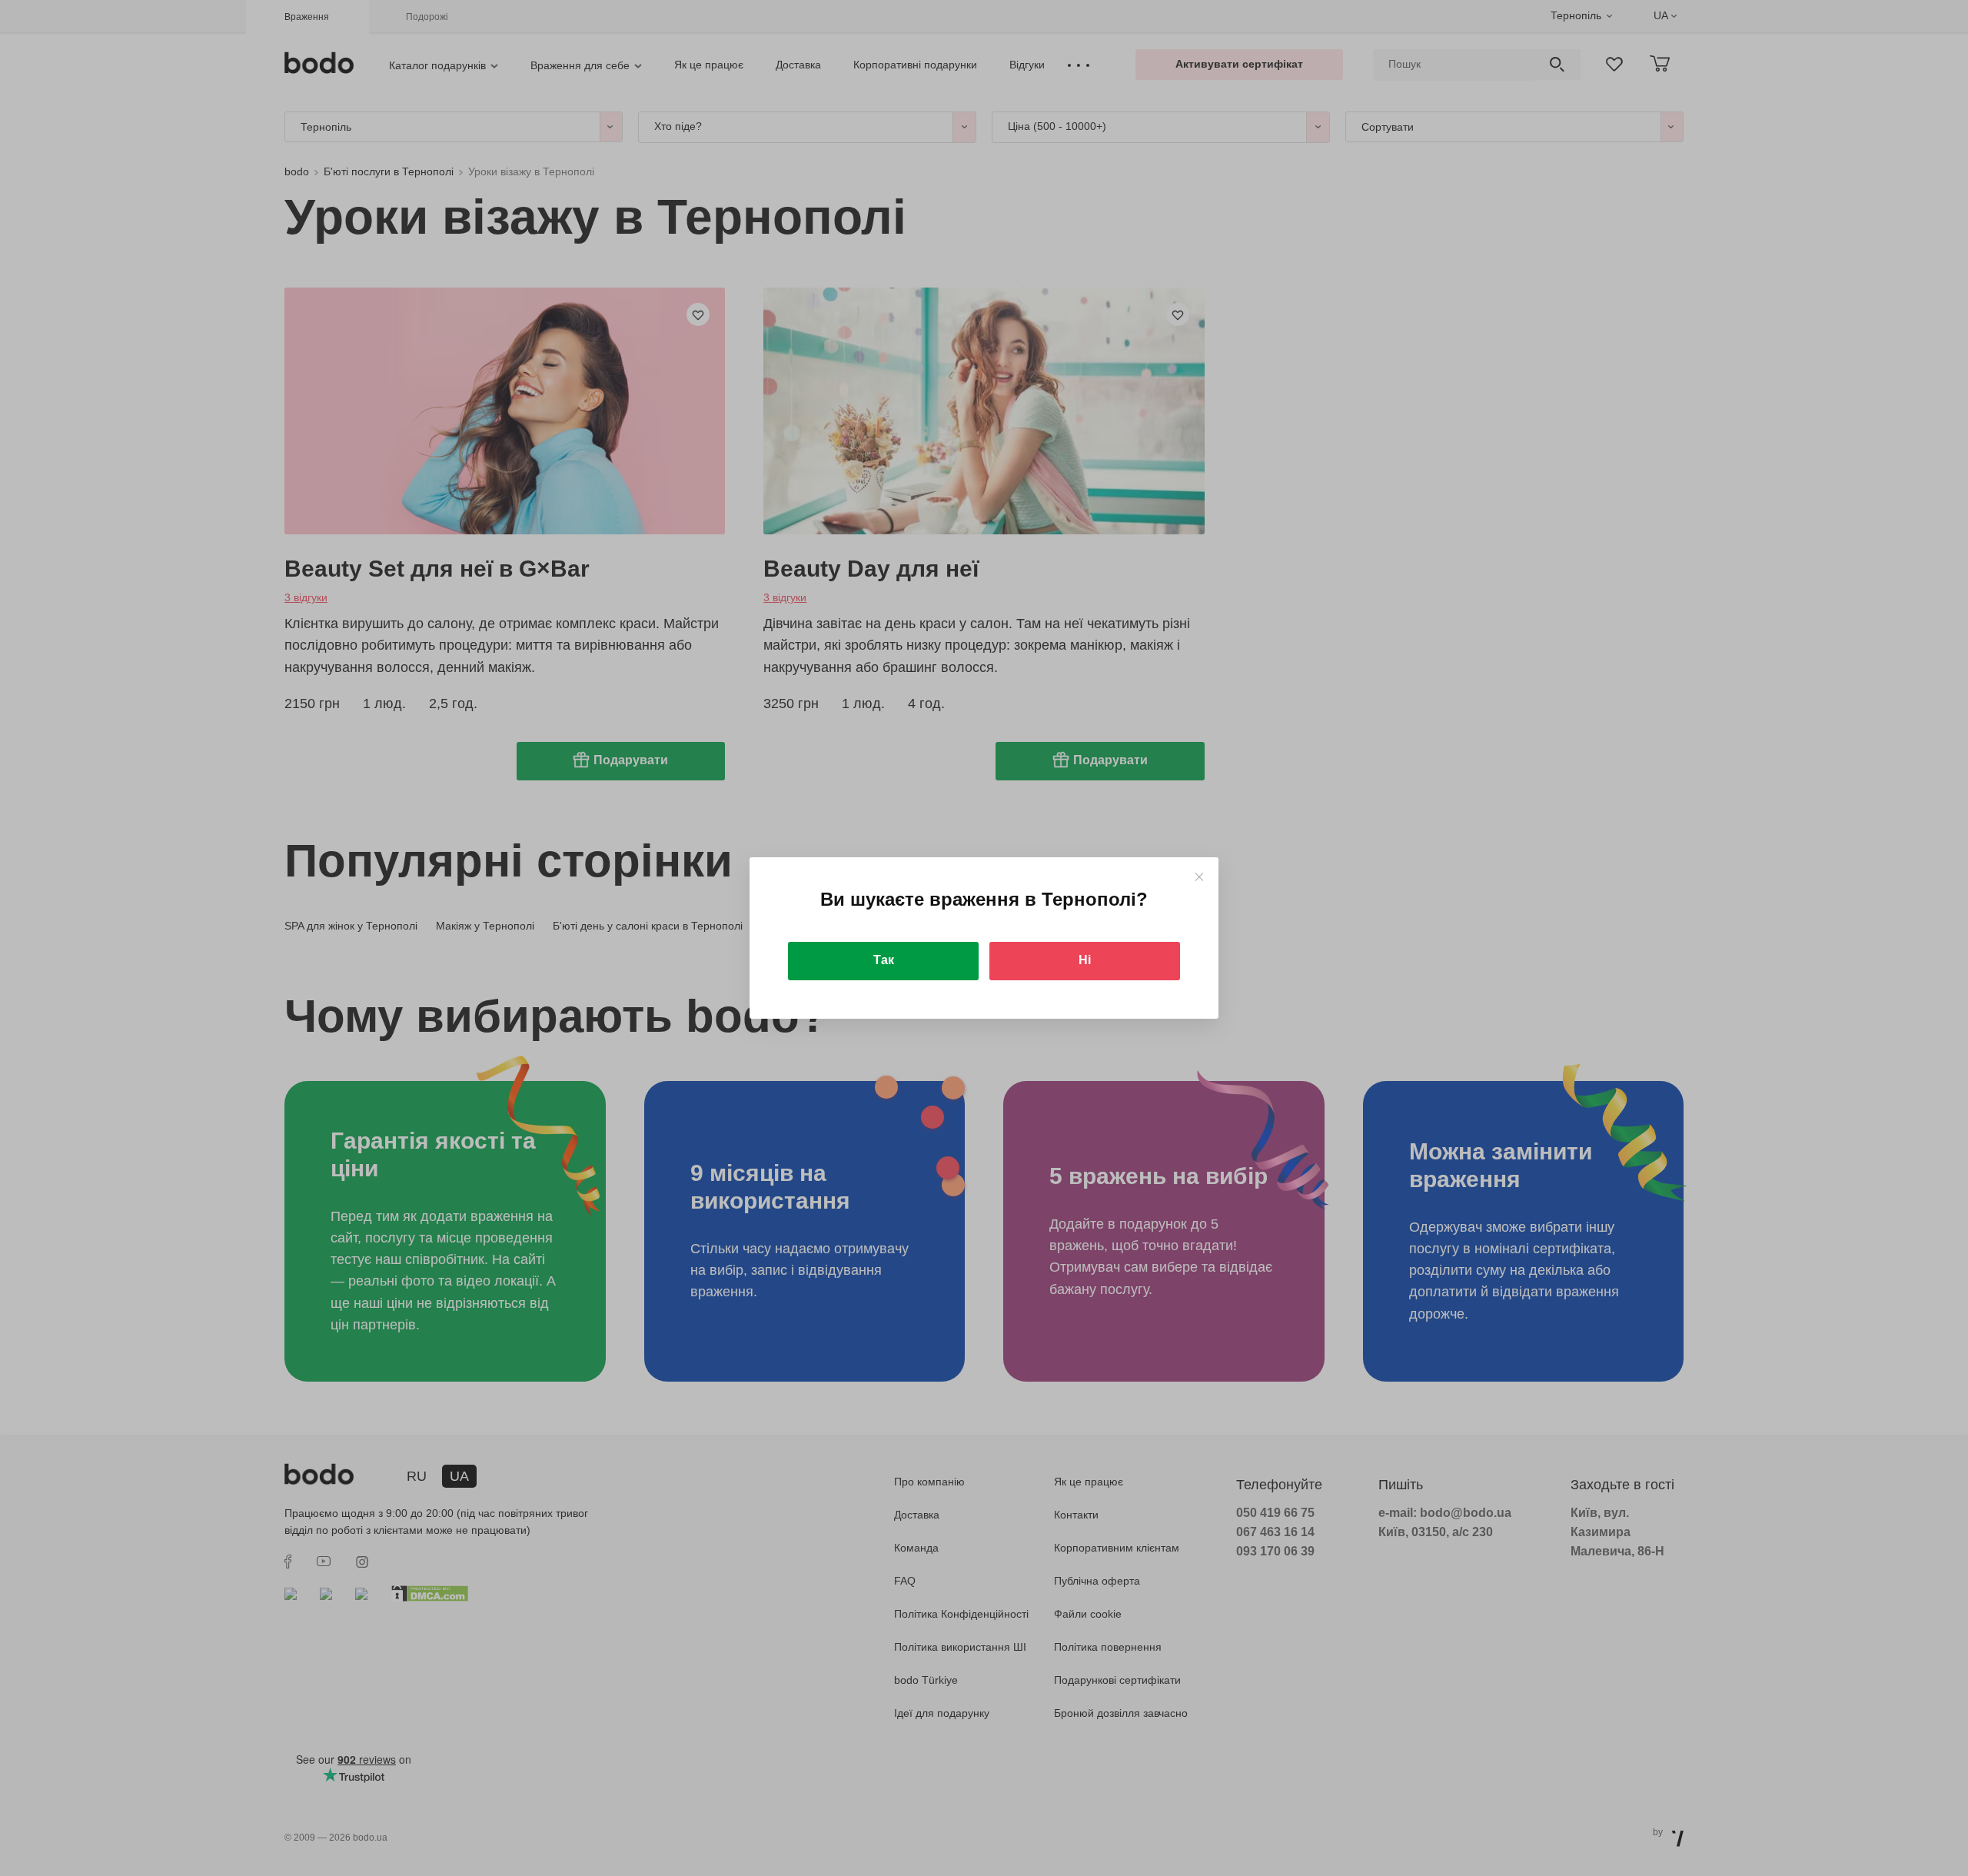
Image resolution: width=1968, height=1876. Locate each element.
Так (884, 960)
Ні (1085, 960)
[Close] (1199, 877)
